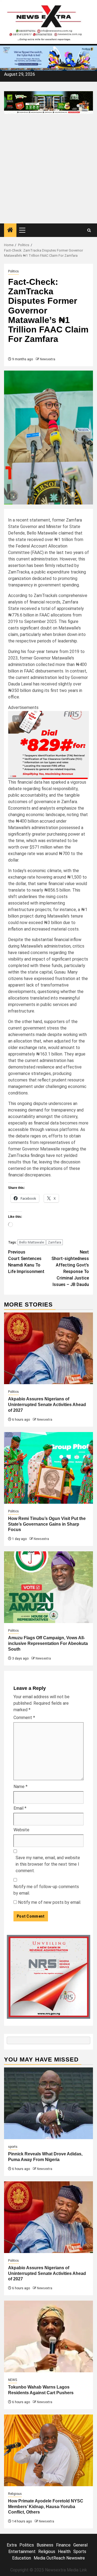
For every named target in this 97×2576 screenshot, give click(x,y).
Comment (24, 1718)
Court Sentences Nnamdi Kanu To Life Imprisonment (26, 1262)
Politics (13, 271)
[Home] (10, 230)
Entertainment (22, 2552)
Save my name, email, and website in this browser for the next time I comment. (48, 1864)
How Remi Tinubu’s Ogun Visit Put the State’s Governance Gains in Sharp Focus (47, 1524)
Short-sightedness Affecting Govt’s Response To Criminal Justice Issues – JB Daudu (70, 1268)
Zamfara (55, 1242)
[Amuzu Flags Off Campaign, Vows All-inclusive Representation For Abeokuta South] (48, 1587)
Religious (15, 2494)
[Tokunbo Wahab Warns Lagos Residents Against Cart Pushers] (48, 2336)
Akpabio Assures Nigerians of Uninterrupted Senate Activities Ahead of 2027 (47, 1405)
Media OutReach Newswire (59, 2558)
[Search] (89, 230)
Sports (80, 2552)
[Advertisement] (48, 172)
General (80, 2545)
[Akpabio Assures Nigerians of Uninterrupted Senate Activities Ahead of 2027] (48, 1348)
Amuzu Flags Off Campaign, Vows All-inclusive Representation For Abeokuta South (48, 1643)
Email (20, 1808)
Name (20, 1787)
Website (21, 1830)
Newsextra (48, 359)
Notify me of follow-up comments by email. (46, 1890)
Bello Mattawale (32, 1242)
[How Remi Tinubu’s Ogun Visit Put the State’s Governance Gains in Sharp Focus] (48, 1468)
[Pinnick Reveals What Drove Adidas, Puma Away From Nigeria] (48, 2103)
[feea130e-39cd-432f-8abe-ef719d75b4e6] (48, 58)
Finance (63, 2545)
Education (22, 2558)
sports (13, 2147)
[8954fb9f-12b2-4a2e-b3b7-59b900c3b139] (48, 745)
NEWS (13, 2380)
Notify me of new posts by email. (50, 1902)
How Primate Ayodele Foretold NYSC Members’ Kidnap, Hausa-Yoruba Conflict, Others (46, 2507)
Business (45, 2545)
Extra (12, 2545)
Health (64, 2552)
